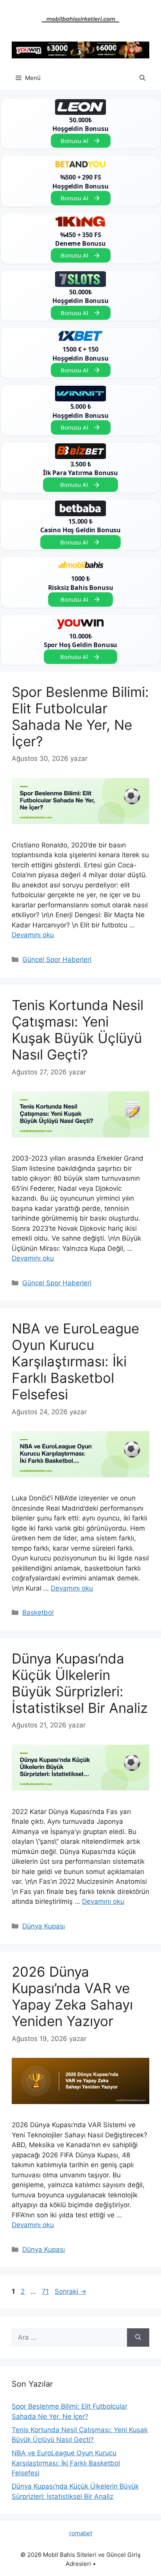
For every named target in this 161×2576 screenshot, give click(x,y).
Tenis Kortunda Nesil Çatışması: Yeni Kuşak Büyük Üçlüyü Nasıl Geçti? (78, 1030)
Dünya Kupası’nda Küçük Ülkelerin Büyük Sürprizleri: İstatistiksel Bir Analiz (80, 1683)
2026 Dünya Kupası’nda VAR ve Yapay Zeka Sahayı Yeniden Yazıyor (72, 1996)
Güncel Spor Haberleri (57, 960)
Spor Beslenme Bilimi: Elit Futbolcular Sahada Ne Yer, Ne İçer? (80, 717)
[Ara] (138, 2338)
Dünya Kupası (44, 1926)
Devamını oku (33, 935)
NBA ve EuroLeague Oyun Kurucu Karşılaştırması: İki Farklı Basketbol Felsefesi (75, 1361)
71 (46, 2291)
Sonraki (71, 2291)
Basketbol (38, 1613)
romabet (81, 2533)
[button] (142, 78)
